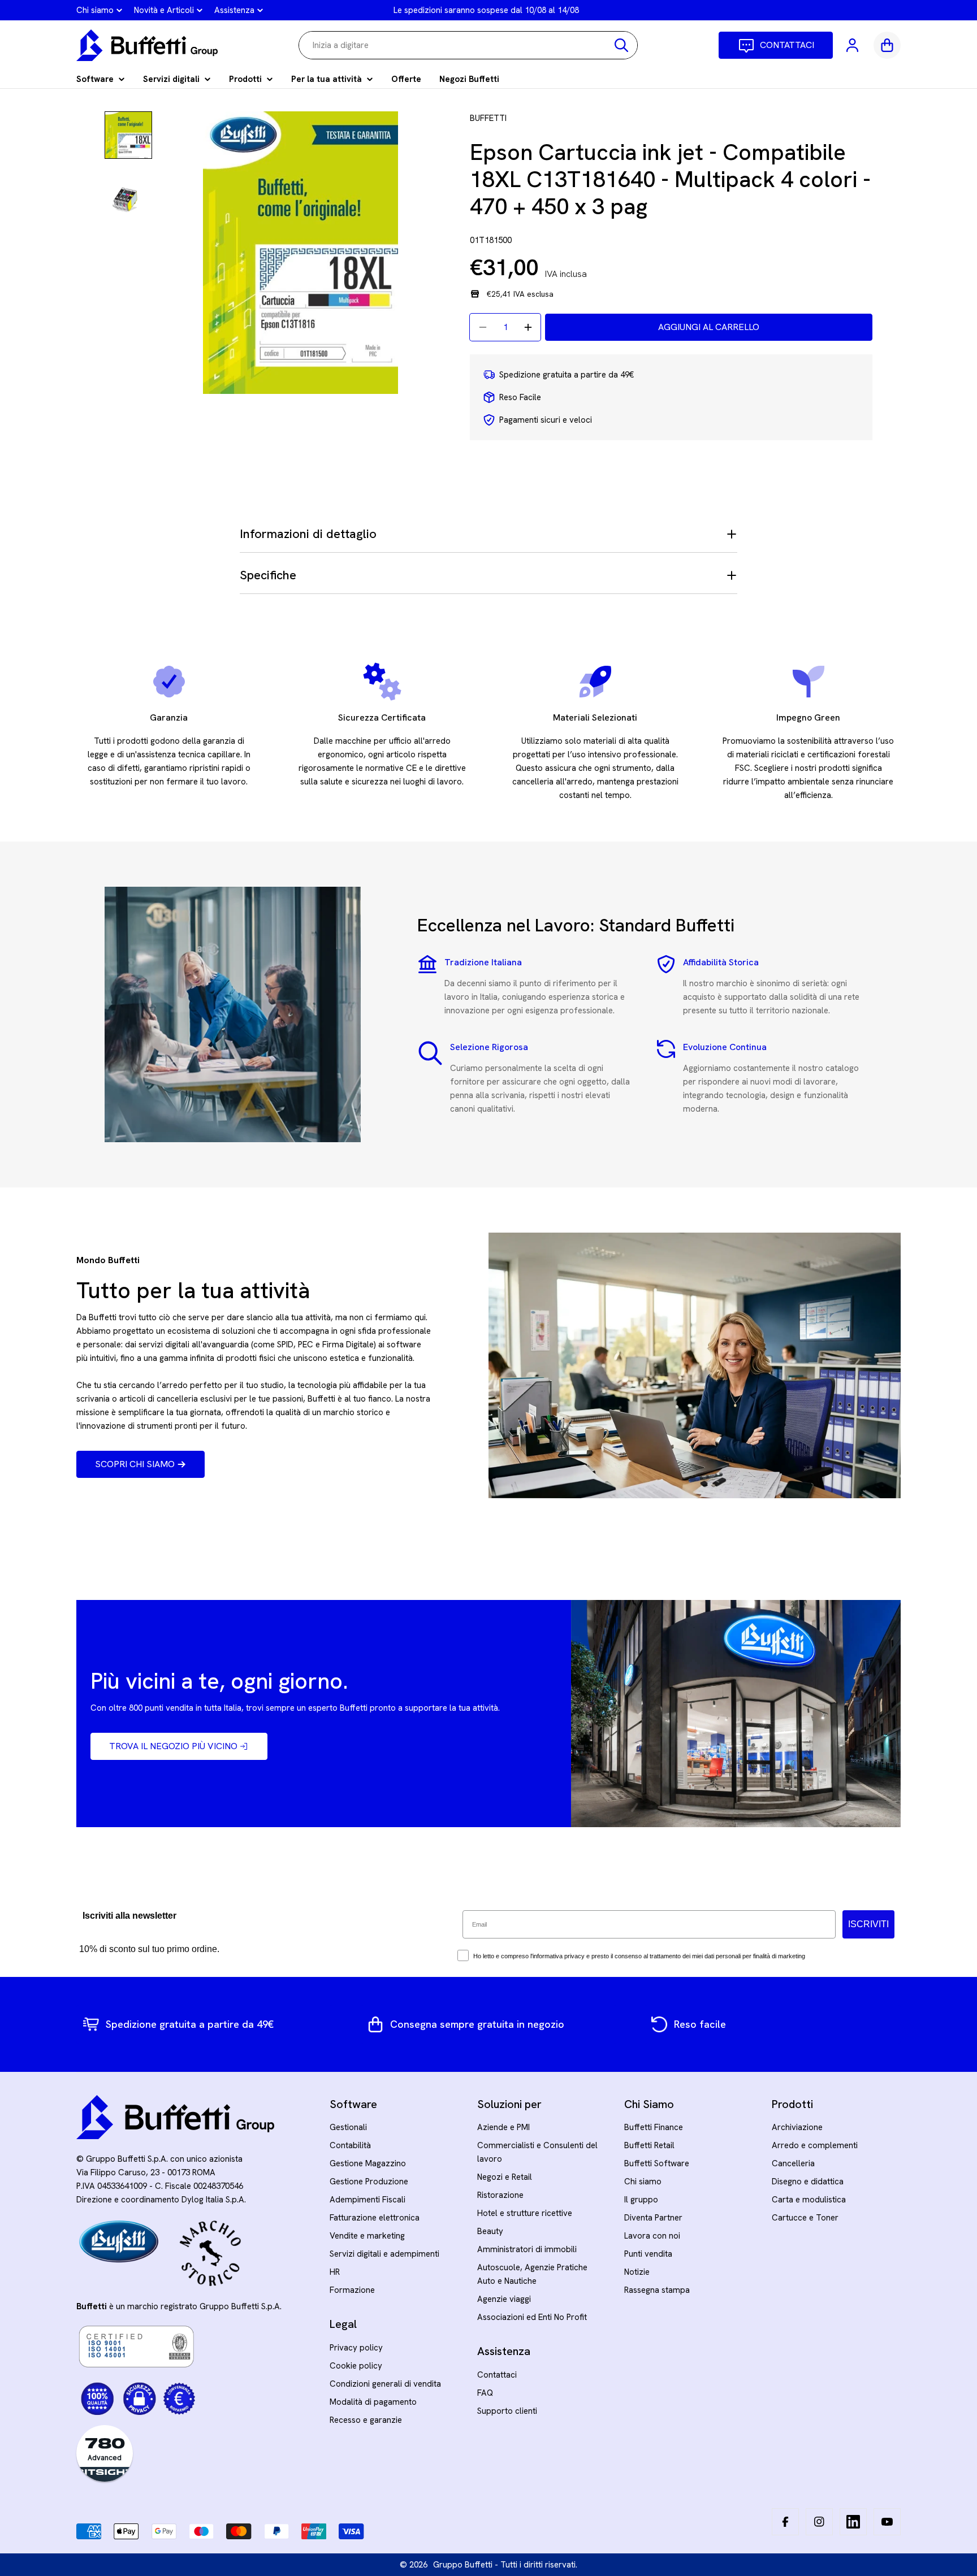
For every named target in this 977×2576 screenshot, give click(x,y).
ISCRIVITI (868, 1924)
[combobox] (468, 45)
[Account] (853, 45)
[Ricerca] (621, 45)
